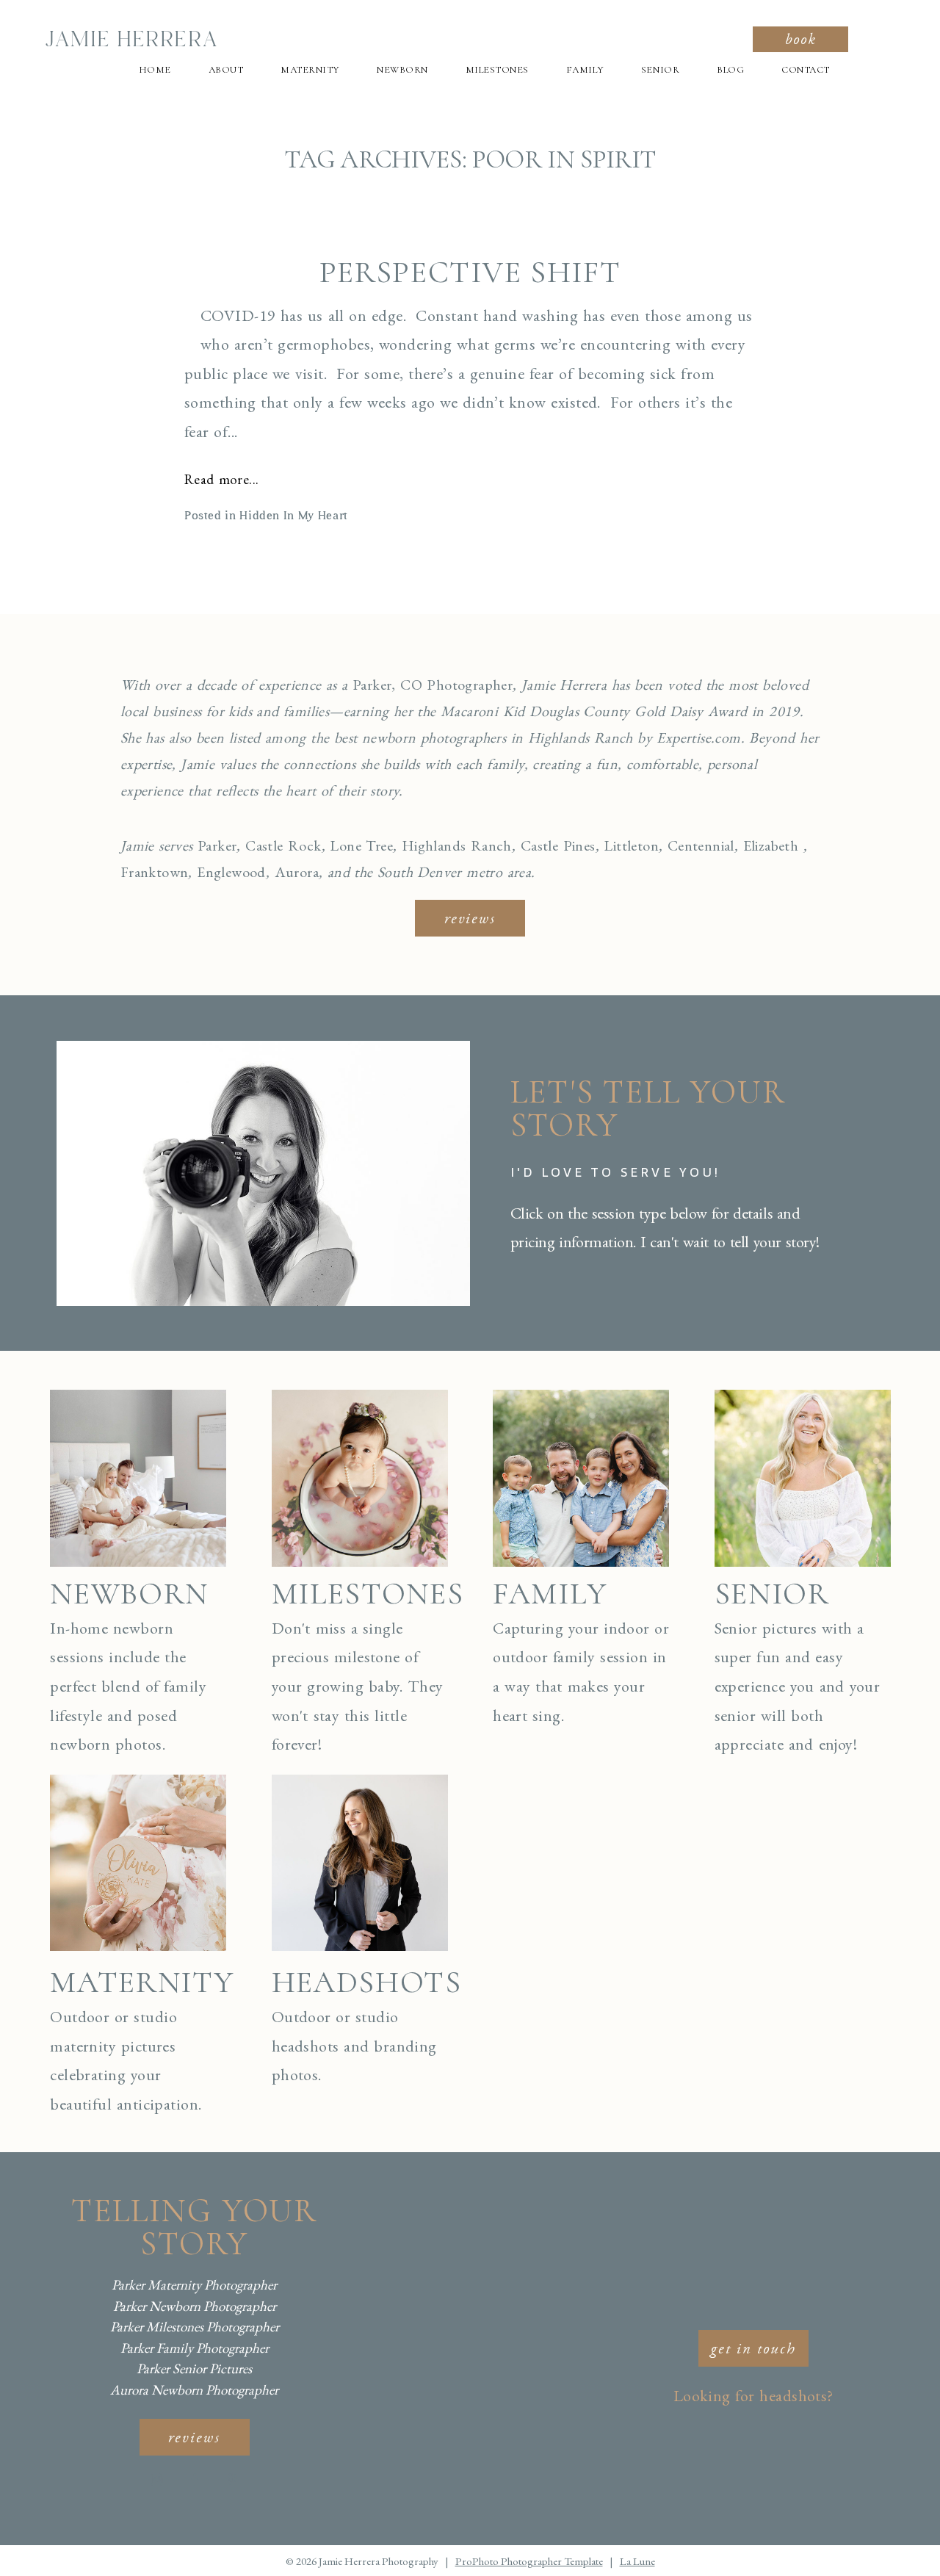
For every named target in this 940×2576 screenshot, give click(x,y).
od (258, 872)
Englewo (223, 872)
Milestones (497, 70)
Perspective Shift (470, 273)
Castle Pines (558, 845)
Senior (660, 70)
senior (772, 1594)
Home (155, 70)
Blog (730, 70)
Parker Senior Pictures (194, 2368)
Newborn (402, 70)
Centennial (701, 845)
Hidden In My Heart (294, 516)
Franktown (155, 872)
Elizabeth (771, 845)
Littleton (631, 845)
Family (585, 70)
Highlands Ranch (457, 845)
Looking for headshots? (753, 2396)
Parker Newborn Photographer (195, 2306)
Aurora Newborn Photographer (194, 2390)
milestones (368, 1594)
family (550, 1594)
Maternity (310, 70)
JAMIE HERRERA (131, 40)
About (226, 70)
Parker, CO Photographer (433, 685)
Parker (217, 845)
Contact (806, 70)
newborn (129, 1594)
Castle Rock (283, 845)
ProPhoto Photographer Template (529, 2561)
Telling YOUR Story (194, 2227)
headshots (367, 1982)
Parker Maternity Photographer (194, 2285)
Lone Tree (361, 845)
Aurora (297, 872)
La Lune (637, 2561)
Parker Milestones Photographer (195, 2327)
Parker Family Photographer (195, 2348)
